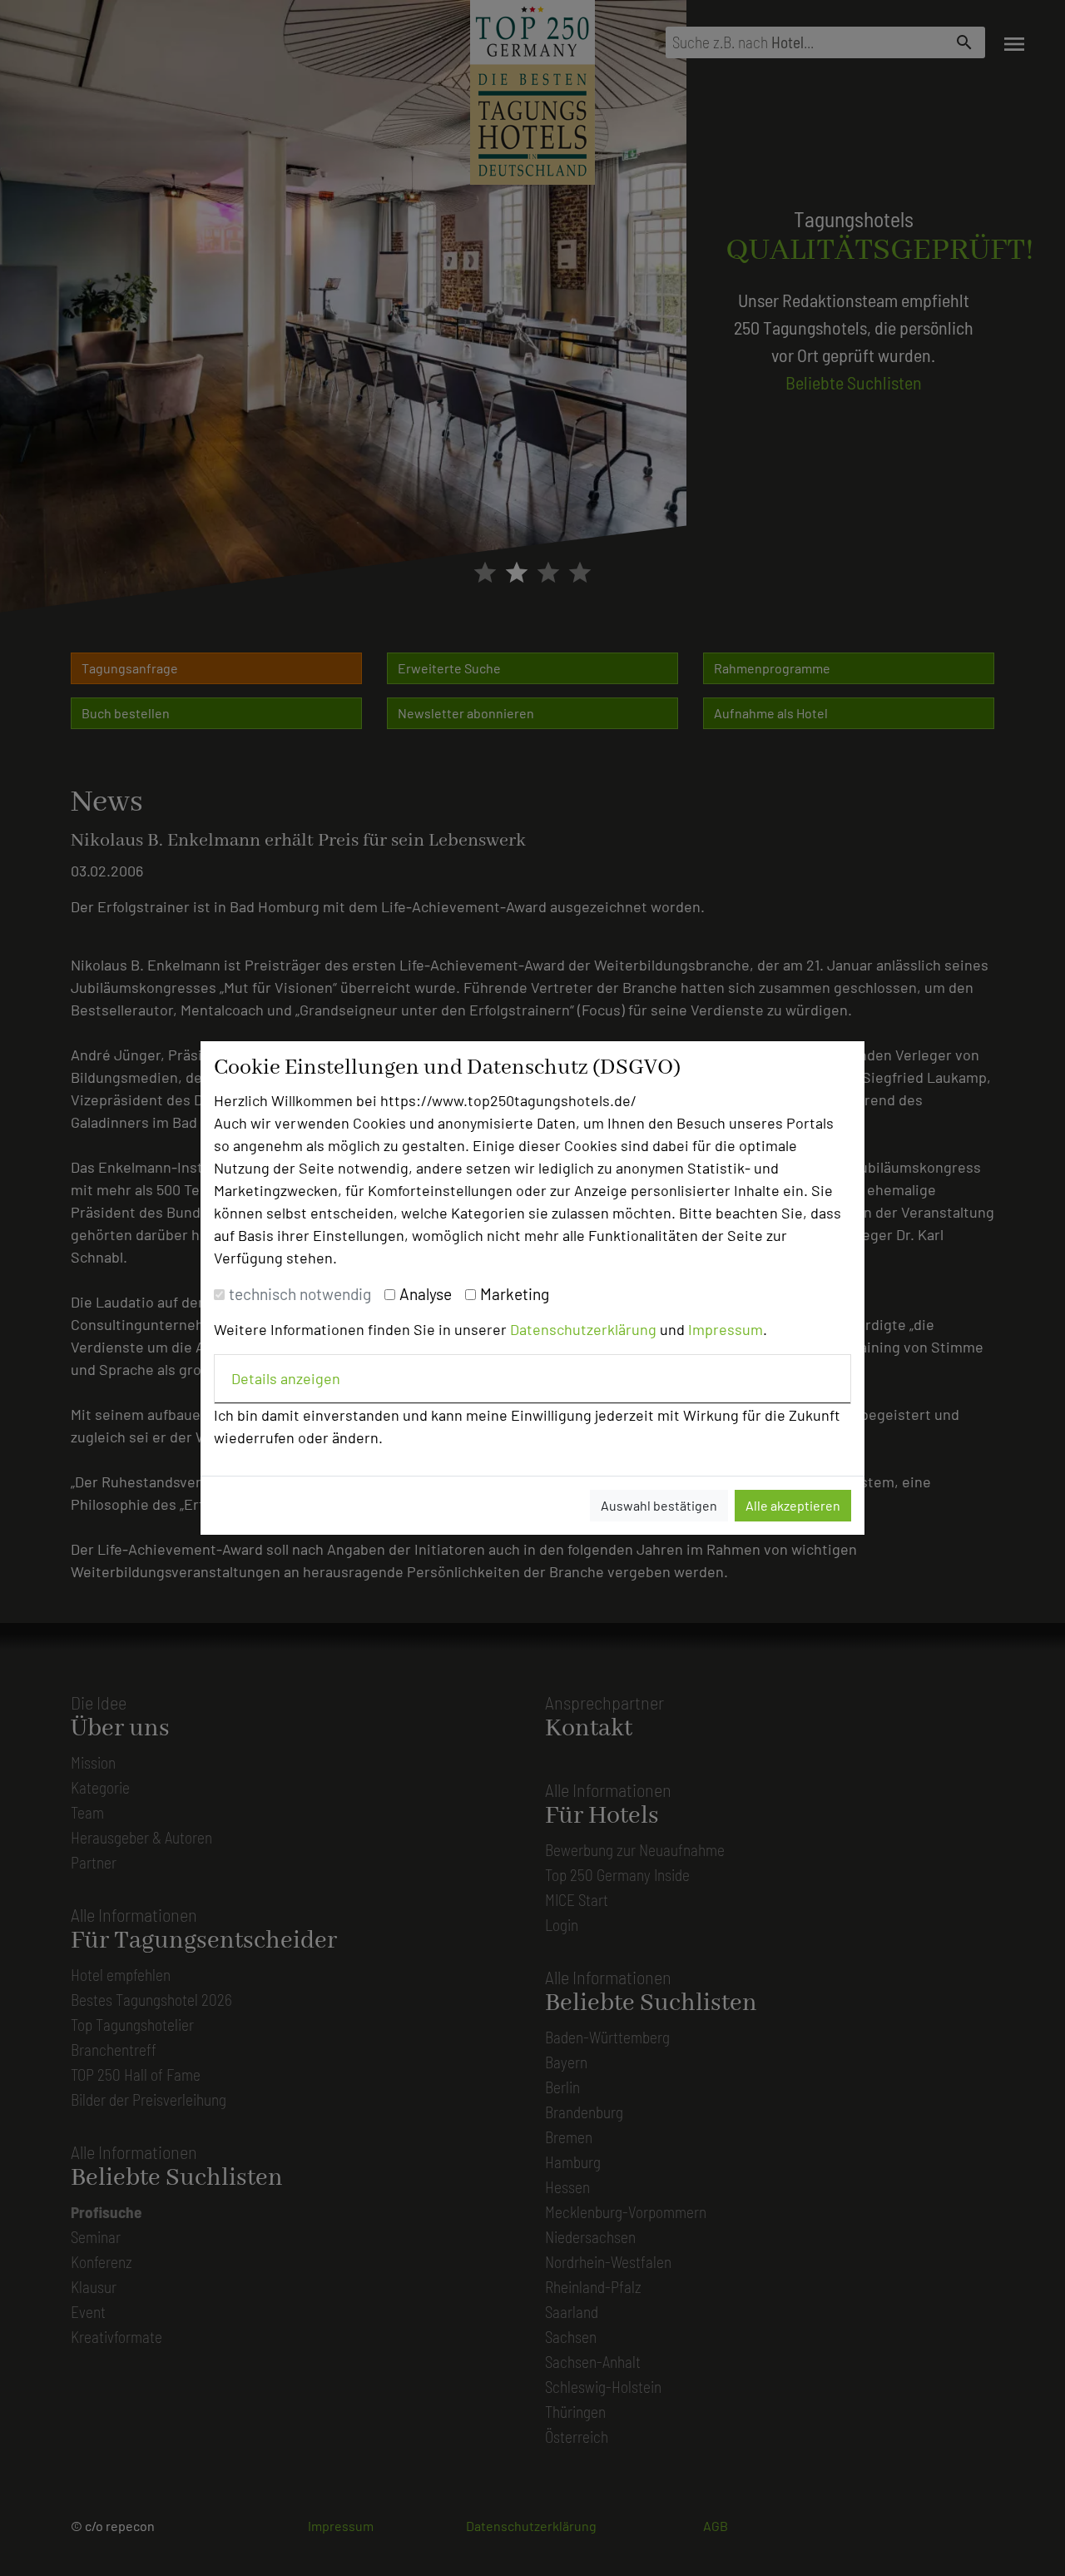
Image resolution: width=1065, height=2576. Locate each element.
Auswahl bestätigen (659, 1505)
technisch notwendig (300, 1294)
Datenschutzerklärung (583, 1329)
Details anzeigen (286, 1378)
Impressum (726, 1329)
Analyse (426, 1294)
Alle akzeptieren (793, 1505)
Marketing (515, 1294)
